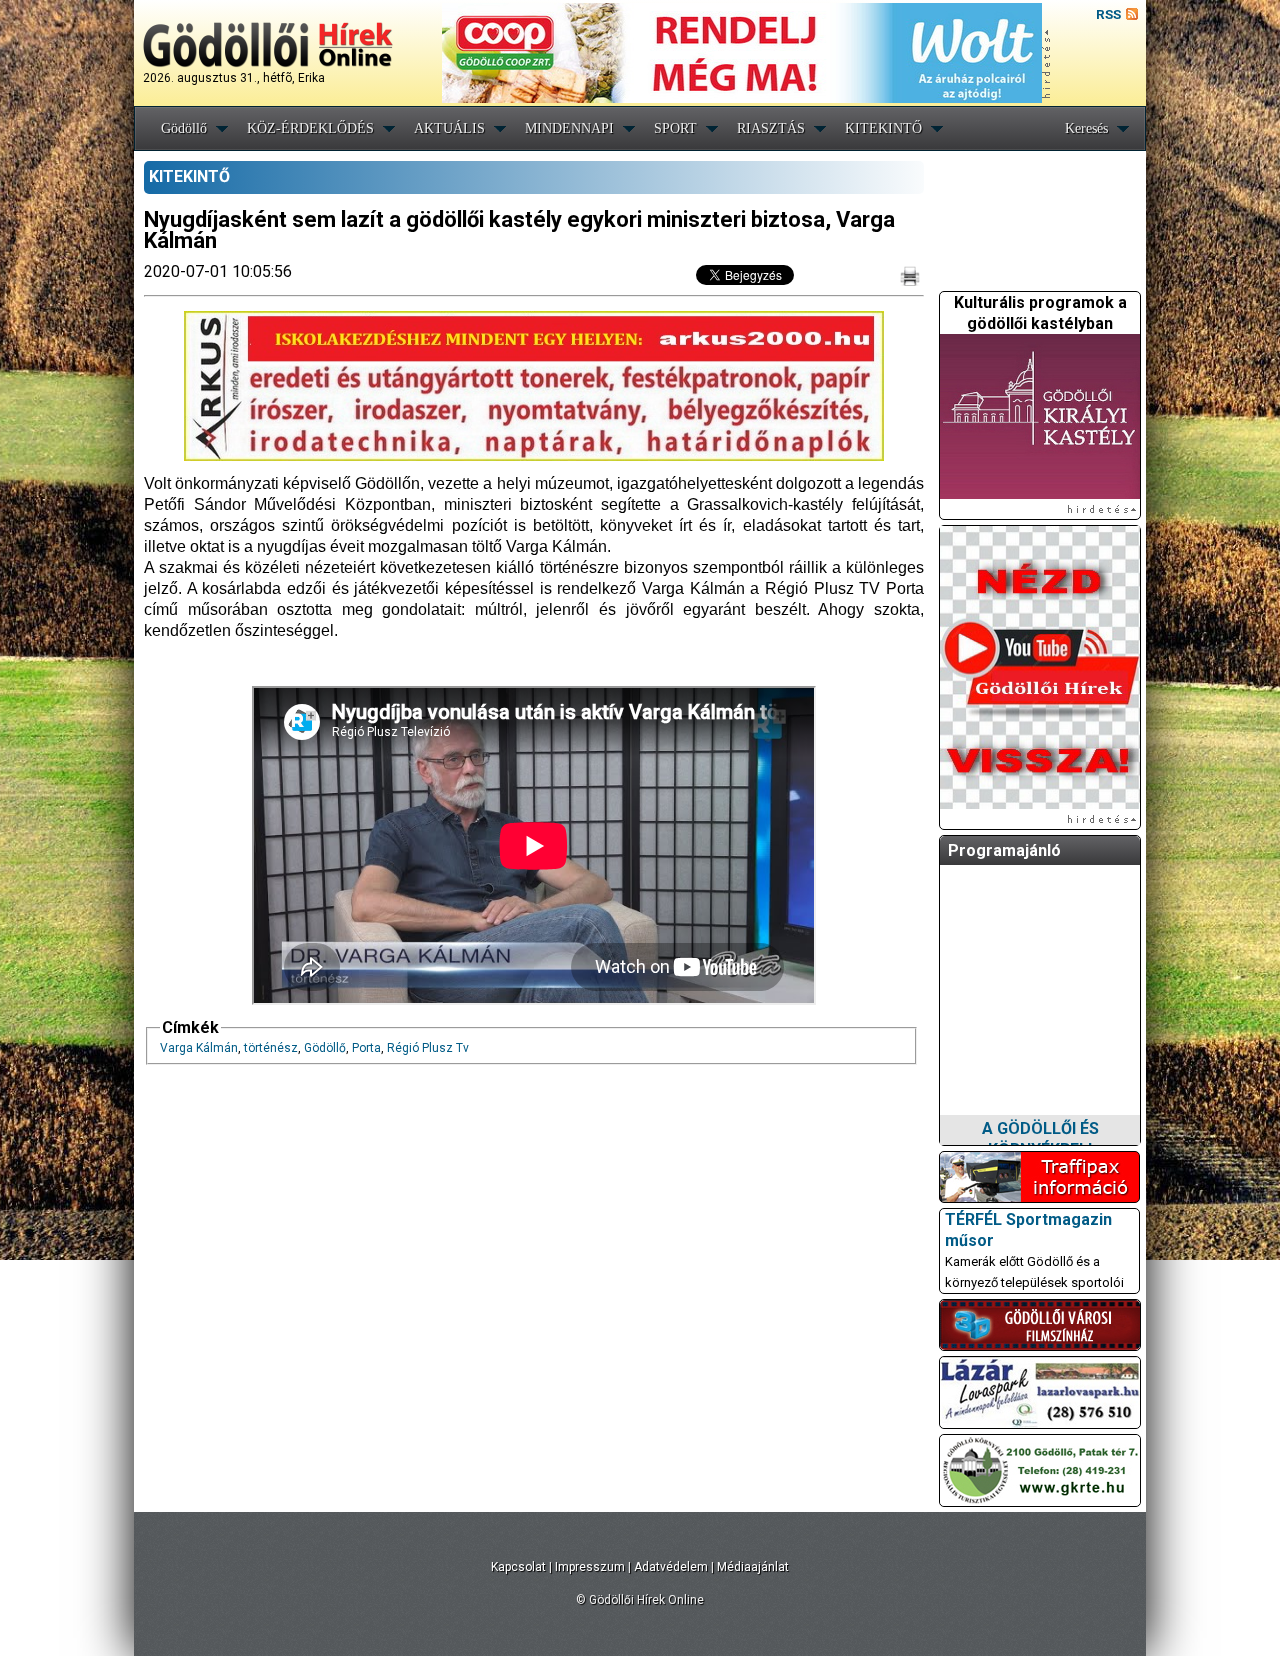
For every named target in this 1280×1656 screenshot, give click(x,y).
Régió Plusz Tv (428, 1048)
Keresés (1086, 128)
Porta (366, 1048)
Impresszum (590, 1567)
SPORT (675, 128)
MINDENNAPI (569, 128)
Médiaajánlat (753, 1567)
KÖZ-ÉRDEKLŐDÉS (310, 128)
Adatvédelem (671, 1567)
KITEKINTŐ (883, 128)
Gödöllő (184, 128)
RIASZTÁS (771, 128)
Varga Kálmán (199, 1048)
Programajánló (1004, 850)
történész (271, 1048)
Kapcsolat (518, 1567)
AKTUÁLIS (449, 128)
